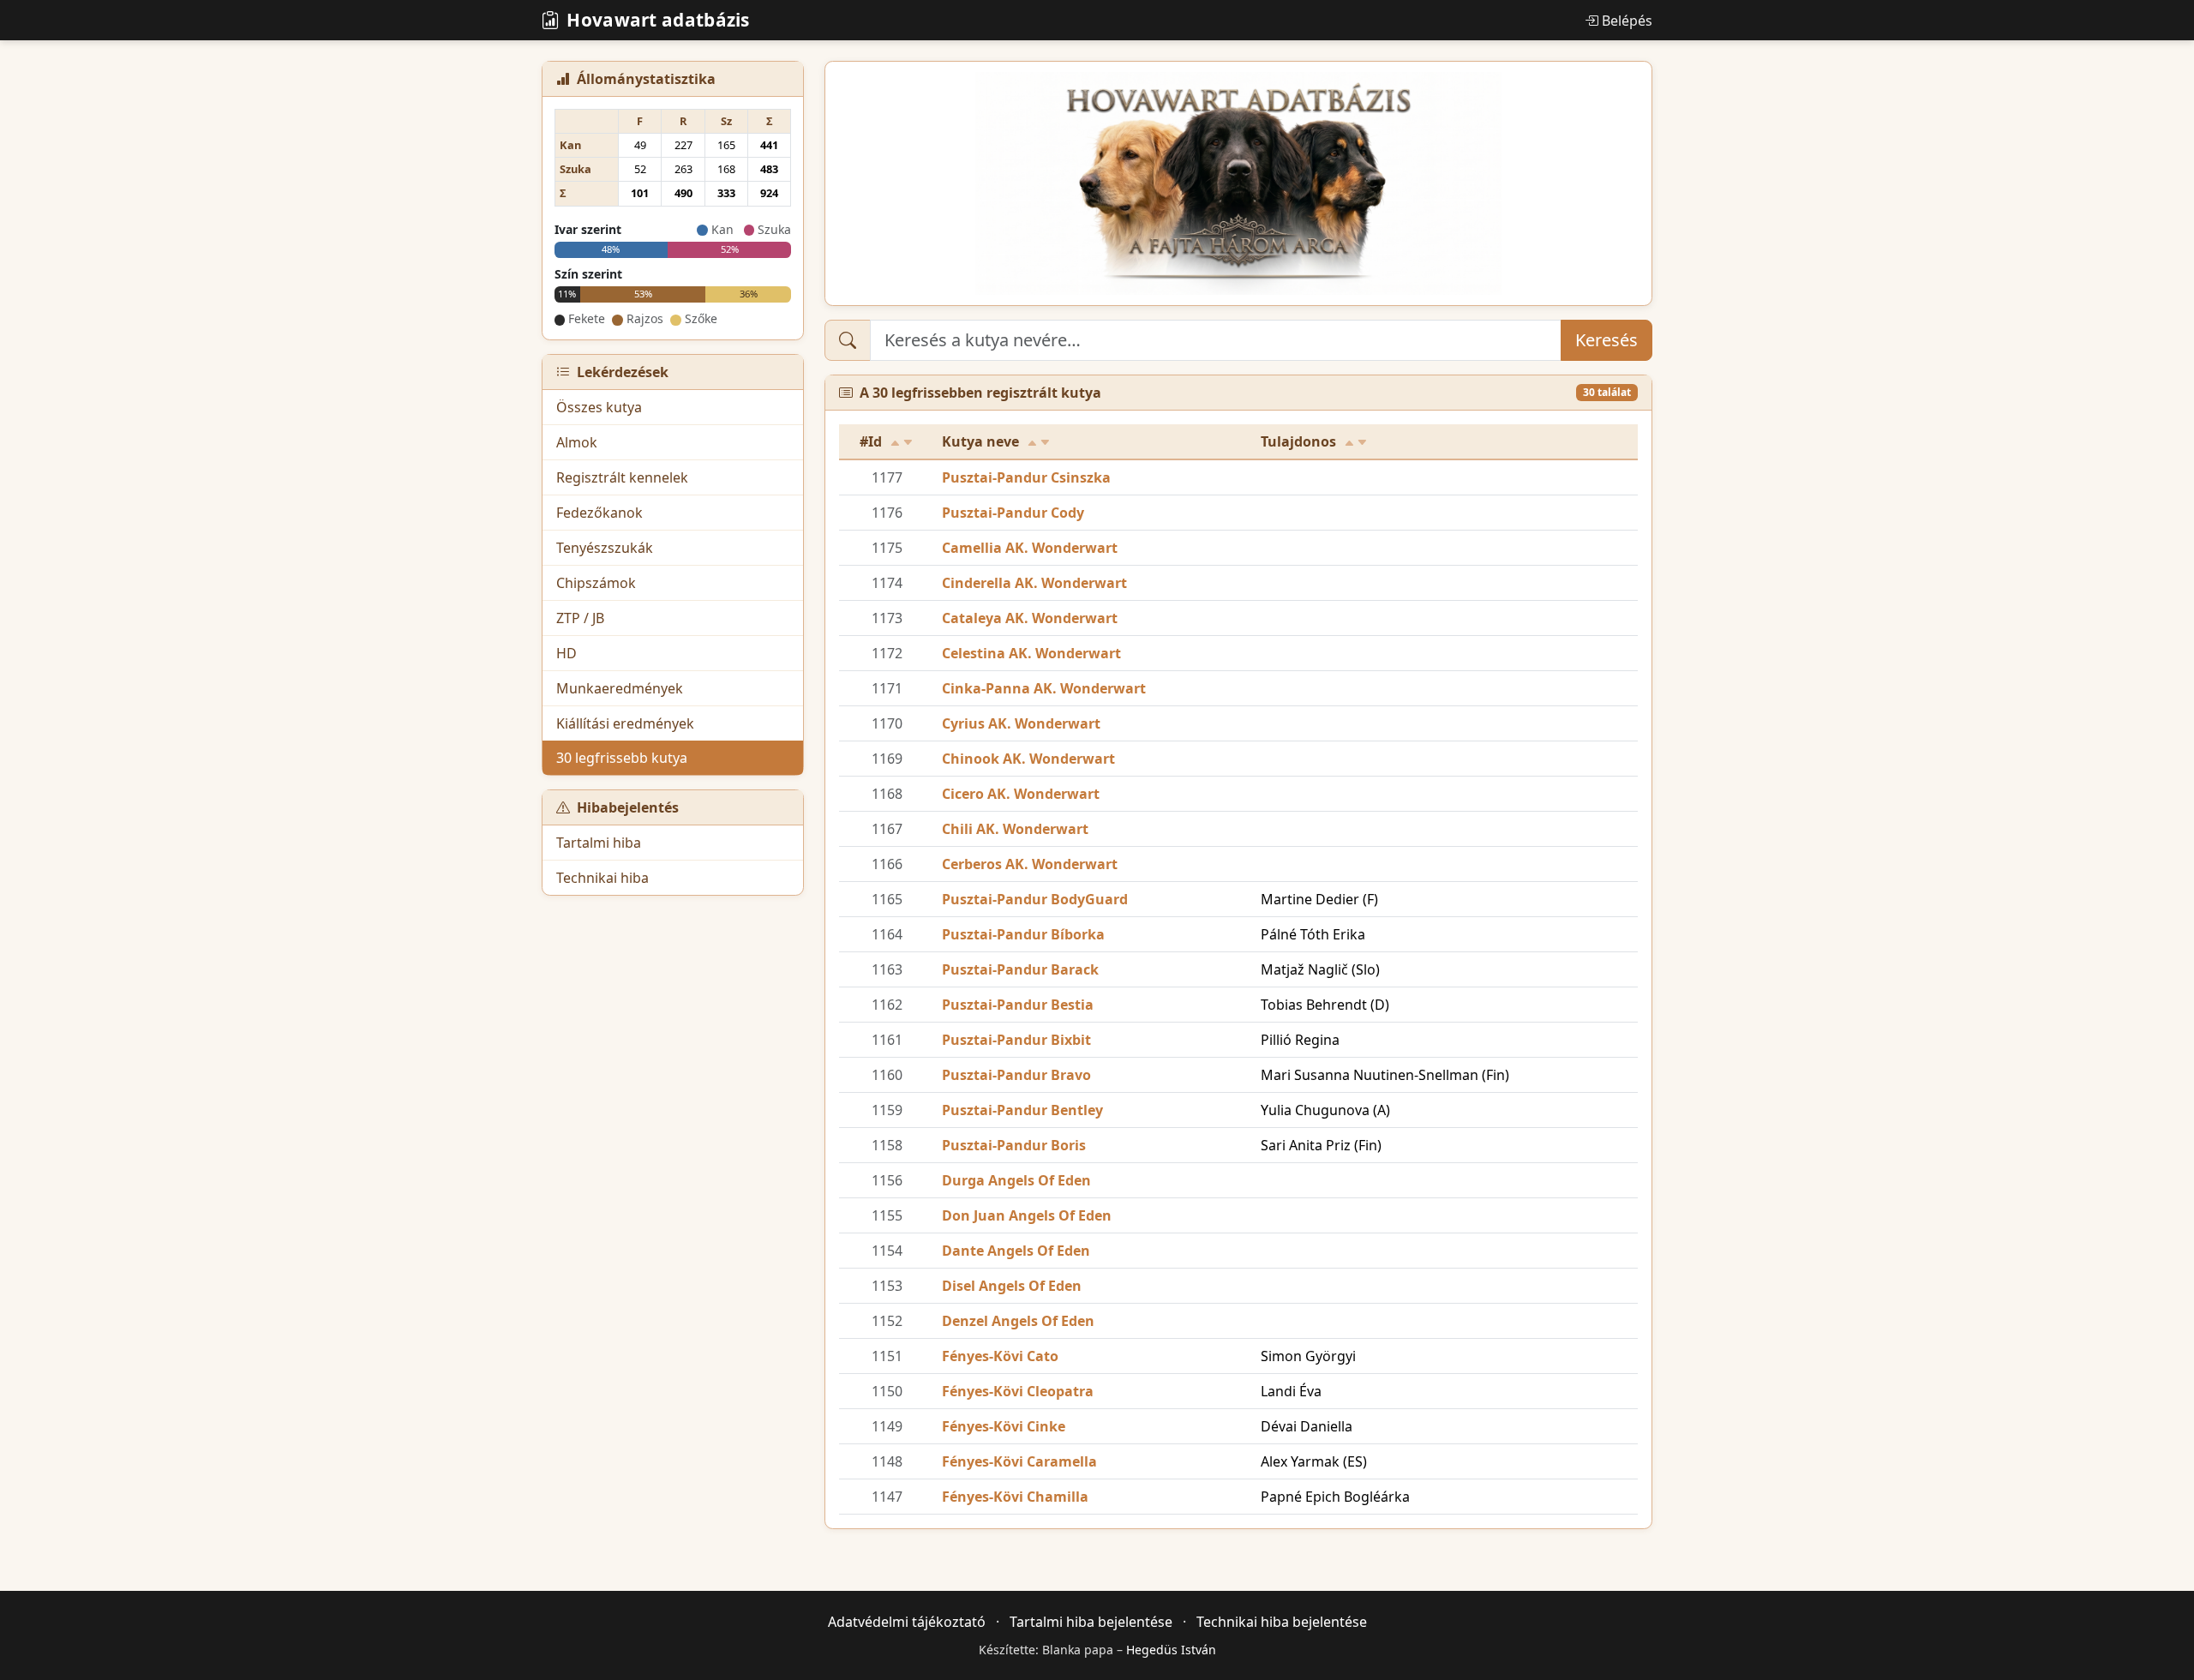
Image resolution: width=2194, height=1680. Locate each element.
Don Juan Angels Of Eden (1027, 1215)
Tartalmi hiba (599, 843)
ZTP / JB (580, 618)
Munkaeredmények (620, 688)
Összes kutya (599, 407)
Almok (577, 442)
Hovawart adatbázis (658, 20)
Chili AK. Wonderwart (1015, 829)
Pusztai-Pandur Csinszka (1026, 477)
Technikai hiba (602, 878)
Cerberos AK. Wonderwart (1030, 864)
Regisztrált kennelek (622, 477)
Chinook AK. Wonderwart (1028, 759)
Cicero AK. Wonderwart (1021, 794)
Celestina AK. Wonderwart (1031, 653)
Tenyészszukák (605, 548)
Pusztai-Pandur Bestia (1018, 1005)
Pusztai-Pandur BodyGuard (1035, 899)
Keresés (1607, 340)
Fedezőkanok (599, 513)
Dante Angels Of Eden (1016, 1251)
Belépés (1627, 21)
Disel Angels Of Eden (1012, 1286)
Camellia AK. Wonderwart (1030, 548)
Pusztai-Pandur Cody (1013, 513)
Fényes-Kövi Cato (1000, 1356)
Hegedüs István (1171, 1650)
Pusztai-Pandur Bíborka (1023, 934)
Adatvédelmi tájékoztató (907, 1622)
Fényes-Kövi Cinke (1004, 1426)
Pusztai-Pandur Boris (1014, 1145)
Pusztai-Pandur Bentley (1022, 1110)
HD (566, 653)
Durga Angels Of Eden (1016, 1180)
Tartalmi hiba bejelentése (1091, 1622)
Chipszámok (596, 583)
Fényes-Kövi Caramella (1019, 1461)
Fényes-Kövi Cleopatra (1018, 1391)
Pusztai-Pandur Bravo (1016, 1075)
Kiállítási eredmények (625, 723)
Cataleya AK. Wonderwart (1030, 618)
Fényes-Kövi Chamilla (1015, 1497)
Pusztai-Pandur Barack (1020, 969)
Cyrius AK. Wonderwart (1021, 723)
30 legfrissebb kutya (622, 758)
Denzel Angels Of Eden (1018, 1321)
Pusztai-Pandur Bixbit (1016, 1040)
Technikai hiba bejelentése (1282, 1622)
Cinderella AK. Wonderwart (1034, 583)
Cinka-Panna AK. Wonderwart (1044, 688)
